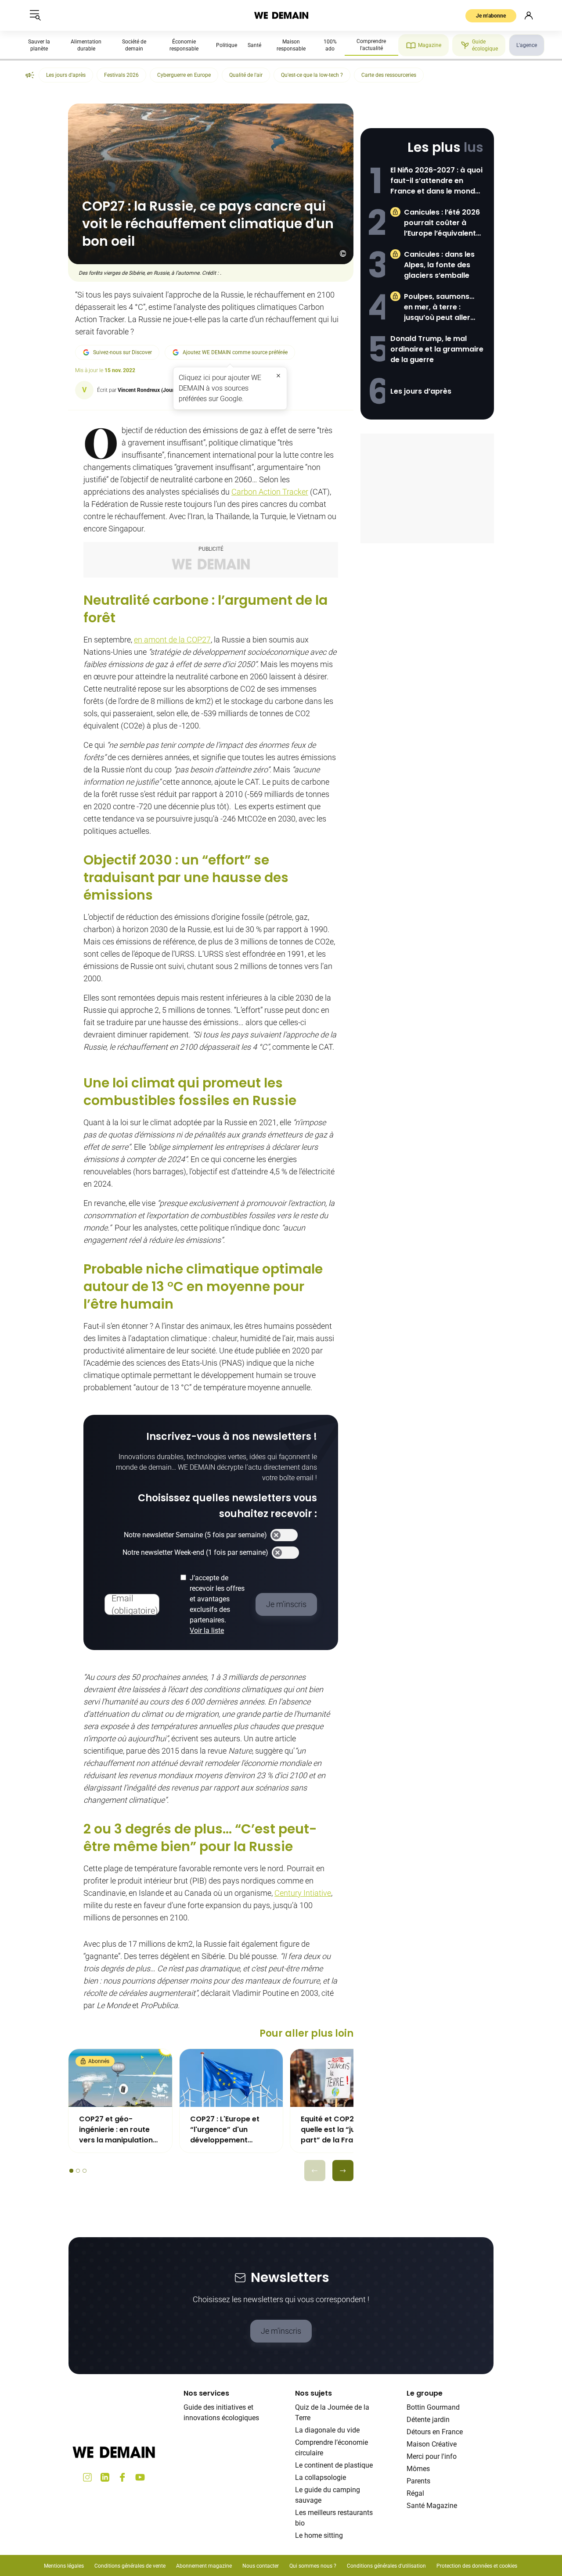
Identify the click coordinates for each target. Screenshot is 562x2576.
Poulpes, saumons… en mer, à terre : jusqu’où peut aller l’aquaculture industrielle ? (439, 307)
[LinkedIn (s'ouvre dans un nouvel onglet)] (105, 2477)
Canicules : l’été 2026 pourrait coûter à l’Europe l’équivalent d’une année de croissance (442, 223)
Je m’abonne (491, 16)
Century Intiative (303, 1893)
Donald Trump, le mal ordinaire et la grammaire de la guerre (437, 349)
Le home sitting (319, 2535)
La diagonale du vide (327, 2430)
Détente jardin (428, 2420)
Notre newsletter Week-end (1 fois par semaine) (195, 1552)
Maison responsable (291, 45)
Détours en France (435, 2432)
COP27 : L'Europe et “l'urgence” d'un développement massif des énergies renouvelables (226, 2130)
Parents (418, 2481)
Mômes (418, 2469)
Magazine (430, 45)
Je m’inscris (281, 2331)
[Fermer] (278, 376)
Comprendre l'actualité (371, 45)
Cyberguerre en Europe (184, 75)
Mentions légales (64, 2566)
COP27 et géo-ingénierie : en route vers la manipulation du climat (116, 2130)
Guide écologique (485, 45)
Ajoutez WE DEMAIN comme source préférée (235, 352)
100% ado (330, 45)
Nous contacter (261, 2566)
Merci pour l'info (432, 2456)
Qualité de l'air (246, 75)
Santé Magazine (432, 2506)
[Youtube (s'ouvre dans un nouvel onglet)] (140, 2477)
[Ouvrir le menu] (35, 15)
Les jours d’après (421, 391)
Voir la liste (207, 1631)
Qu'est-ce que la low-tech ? (312, 75)
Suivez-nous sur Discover (122, 352)
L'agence (527, 45)
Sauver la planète (39, 45)
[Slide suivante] (343, 2171)
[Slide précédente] (315, 2171)
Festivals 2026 (121, 75)
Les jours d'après (66, 75)
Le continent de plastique (334, 2465)
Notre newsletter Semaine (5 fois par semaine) (195, 1535)
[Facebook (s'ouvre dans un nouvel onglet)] (122, 2477)
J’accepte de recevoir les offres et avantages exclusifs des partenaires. (217, 1604)
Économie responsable (184, 45)
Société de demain (134, 45)
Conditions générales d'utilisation (386, 2566)
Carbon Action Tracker (270, 492)
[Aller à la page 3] (85, 2171)
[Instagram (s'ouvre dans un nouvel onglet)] (87, 2477)
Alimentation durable (86, 45)
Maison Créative (432, 2444)
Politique (227, 45)
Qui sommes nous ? (313, 2566)
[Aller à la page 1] (71, 2171)
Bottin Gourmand (433, 2407)
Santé (254, 45)
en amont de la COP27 (172, 640)
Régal (415, 2493)
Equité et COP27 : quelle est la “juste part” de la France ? (336, 2129)
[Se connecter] (529, 15)
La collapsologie (321, 2477)
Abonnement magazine (204, 2566)
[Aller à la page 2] (78, 2171)
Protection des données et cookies (477, 2566)
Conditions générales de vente (130, 2566)
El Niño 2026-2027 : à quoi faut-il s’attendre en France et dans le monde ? (436, 181)
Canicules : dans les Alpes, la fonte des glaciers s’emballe (439, 265)
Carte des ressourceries (389, 75)
